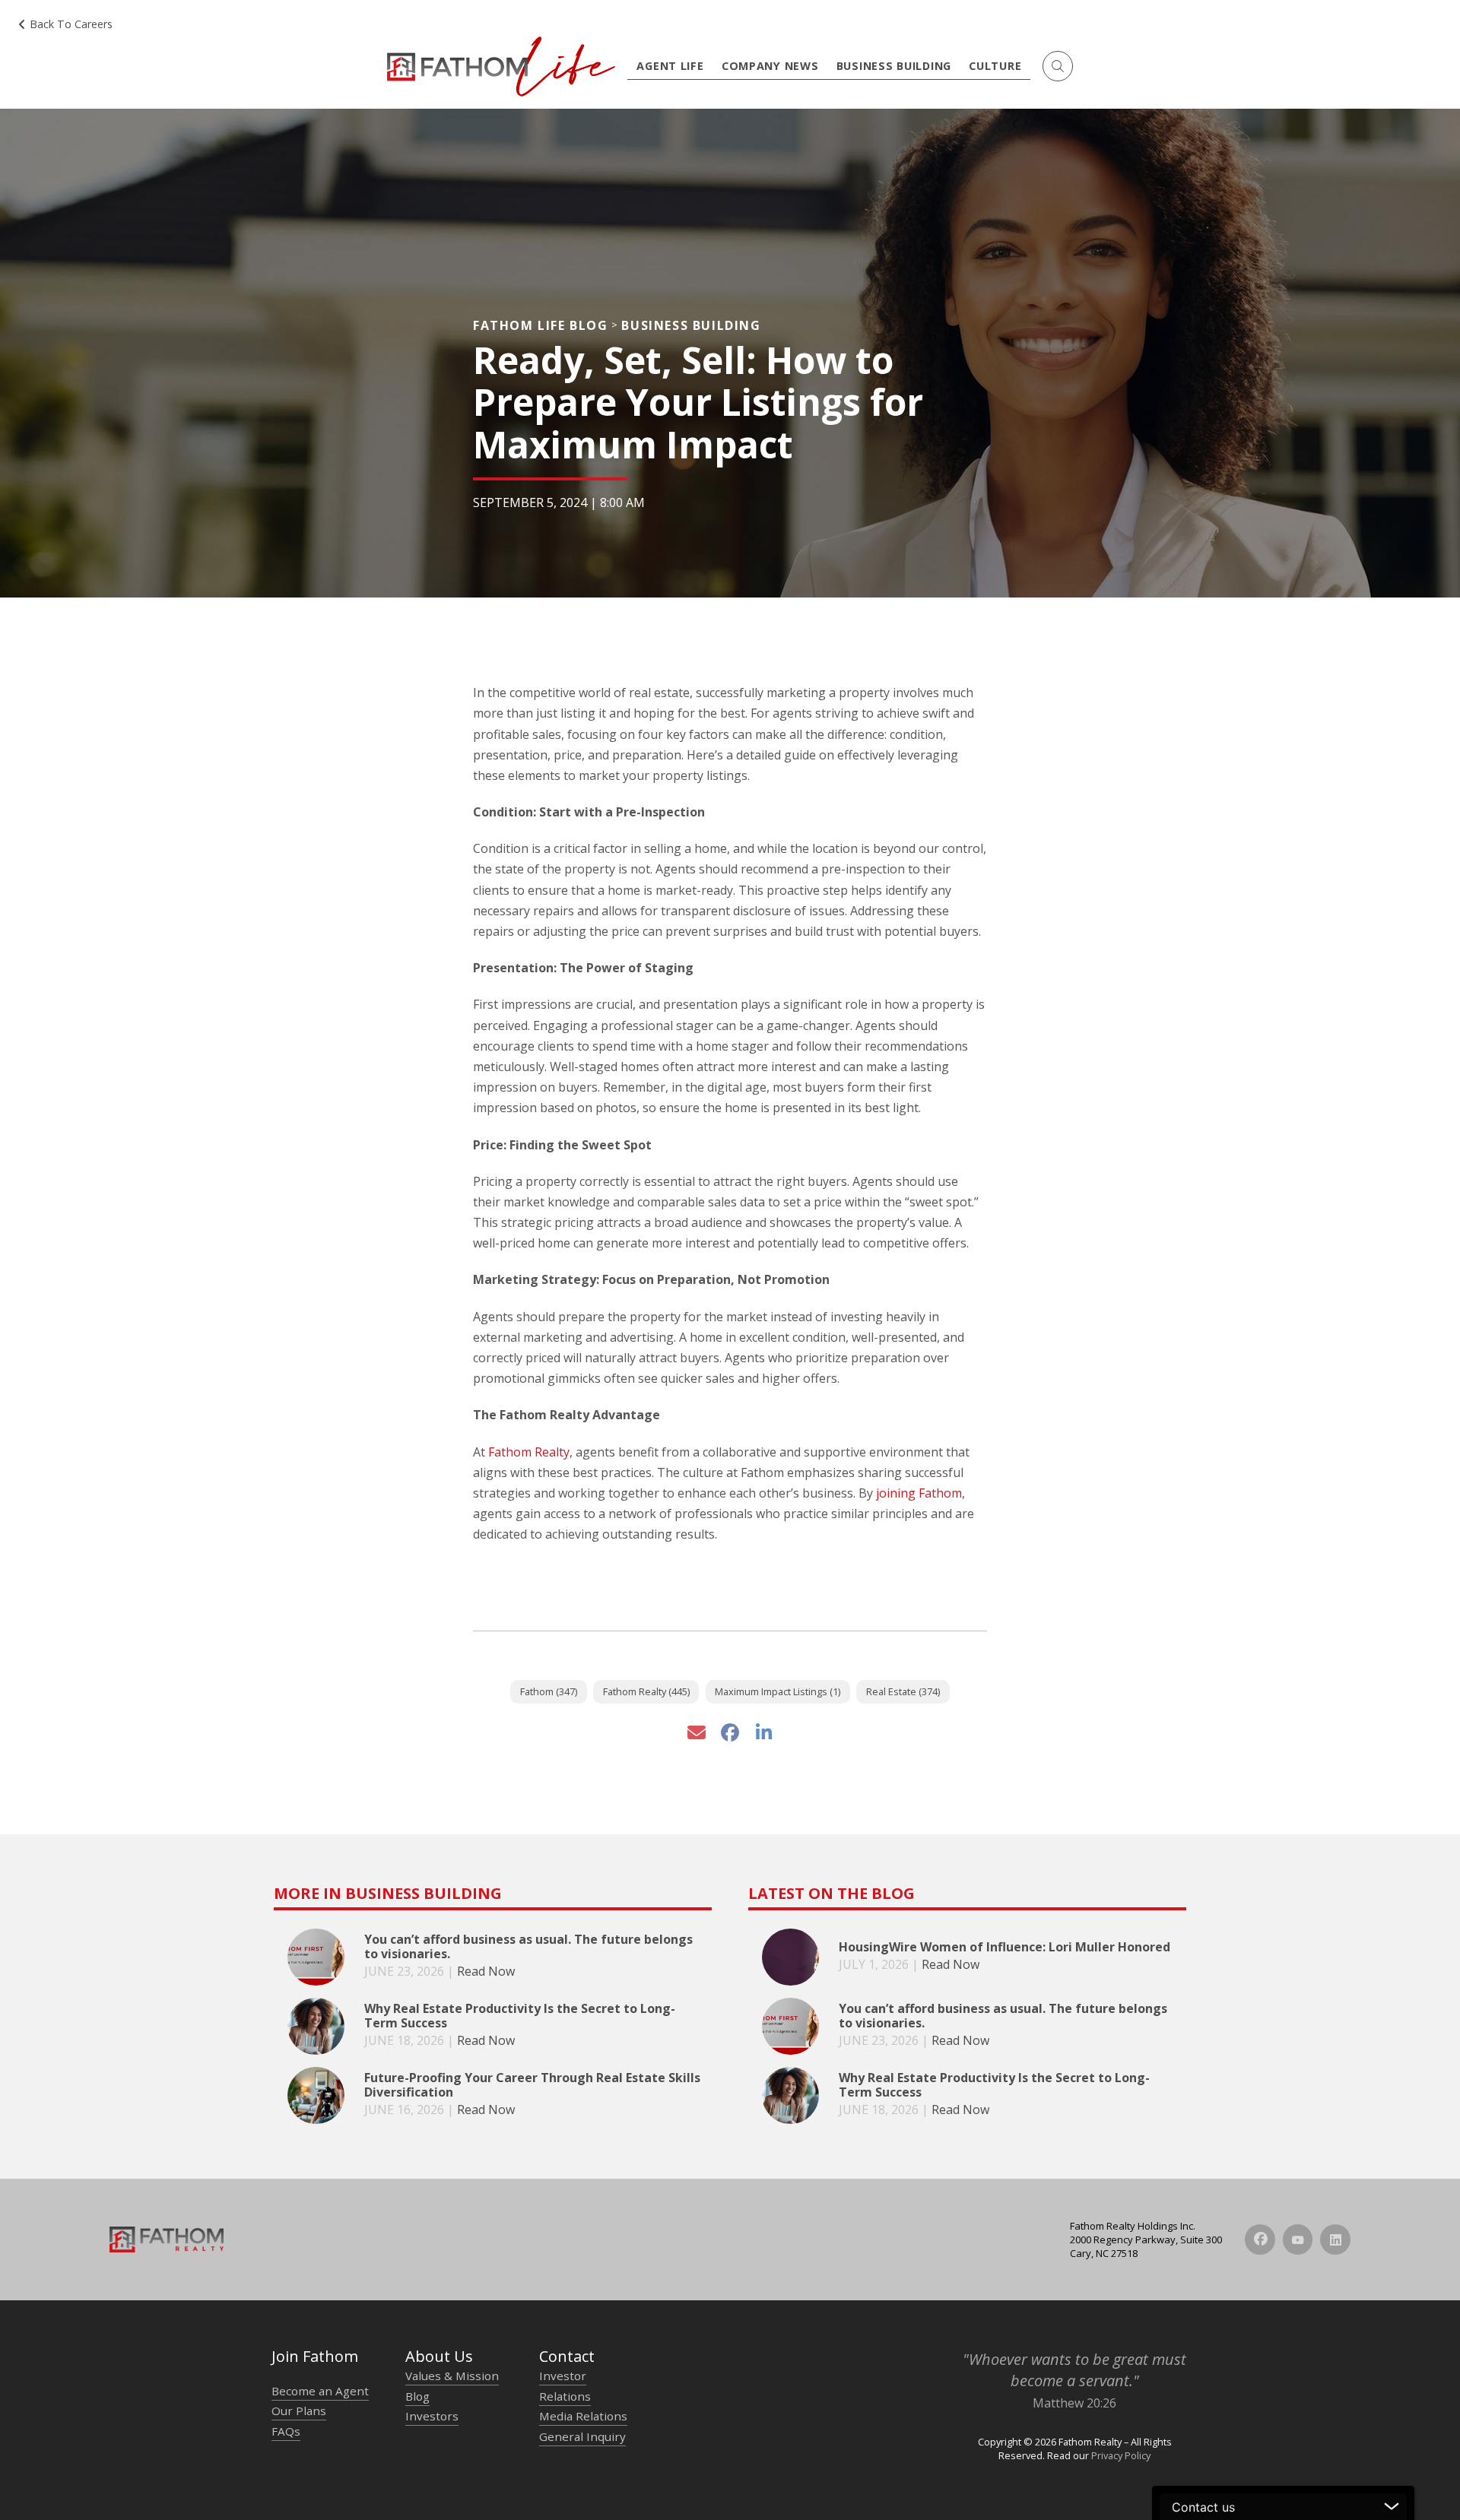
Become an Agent (320, 2391)
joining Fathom (919, 1493)
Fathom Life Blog (541, 325)
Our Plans (299, 2411)
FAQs (286, 2431)
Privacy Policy (1121, 2455)
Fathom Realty (529, 1452)
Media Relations (583, 2416)
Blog (417, 2396)
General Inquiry (582, 2436)
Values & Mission (452, 2376)
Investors (432, 2416)
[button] (1058, 66)
